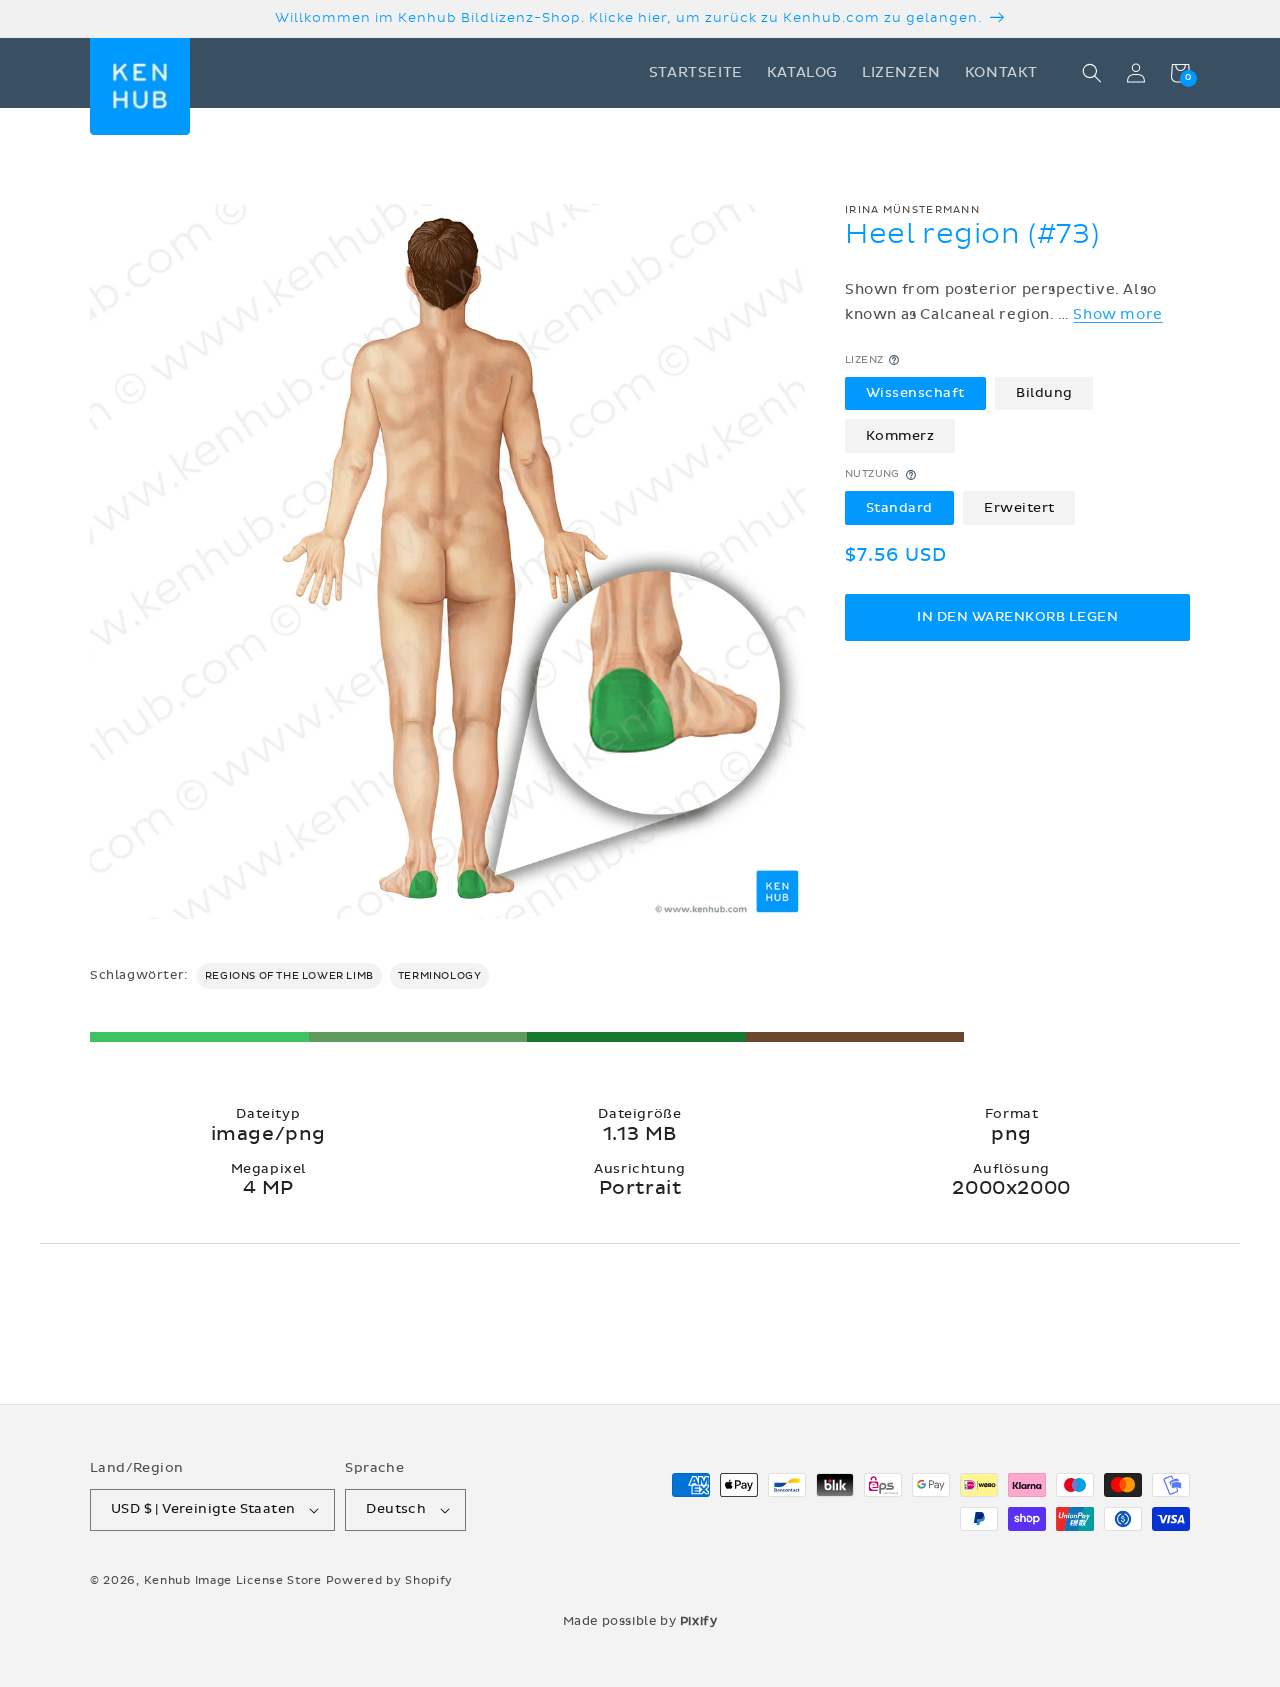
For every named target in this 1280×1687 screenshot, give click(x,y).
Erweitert (1019, 508)
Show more (1117, 314)
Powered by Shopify (390, 1580)
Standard (899, 508)
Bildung (1044, 393)
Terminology (440, 976)
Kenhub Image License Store (233, 1580)
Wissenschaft (915, 393)
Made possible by (640, 1621)
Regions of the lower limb (289, 976)
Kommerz (900, 436)
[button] (1092, 73)
